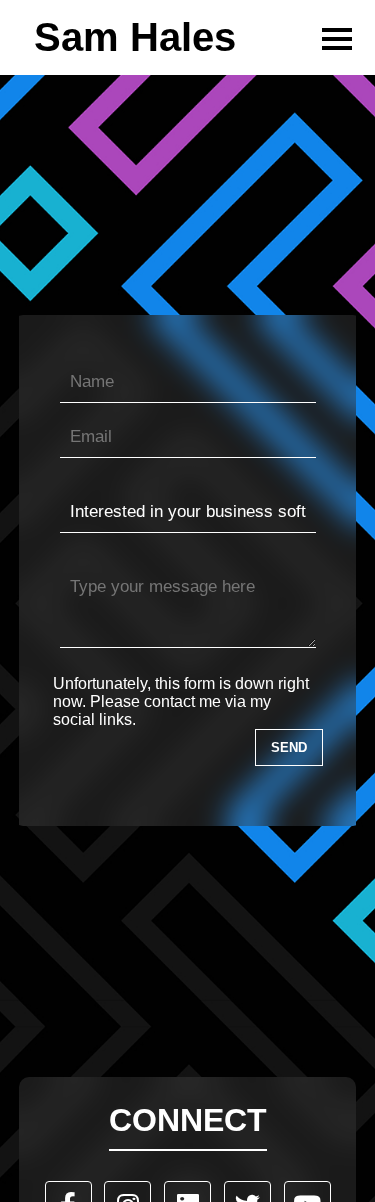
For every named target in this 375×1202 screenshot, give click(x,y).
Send (289, 747)
